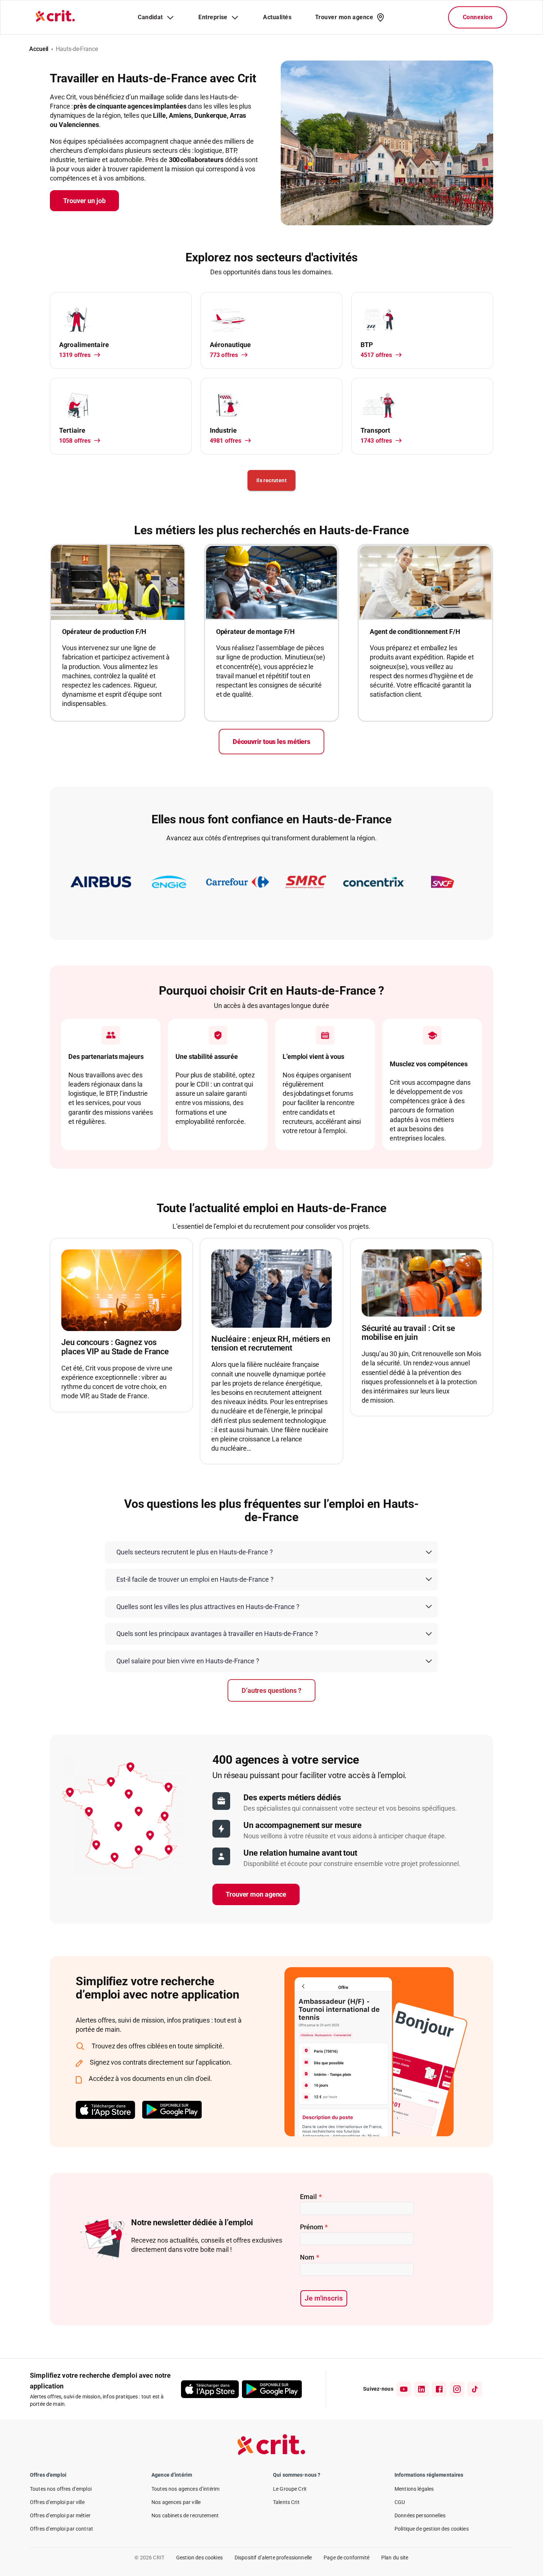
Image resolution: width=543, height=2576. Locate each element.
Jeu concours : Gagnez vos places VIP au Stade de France (115, 1347)
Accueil (39, 49)
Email (311, 2197)
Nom (310, 2257)
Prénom (314, 2227)
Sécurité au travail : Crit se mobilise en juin (408, 1333)
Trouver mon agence (256, 1894)
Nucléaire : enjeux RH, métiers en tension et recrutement (271, 1344)
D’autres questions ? (271, 1690)
